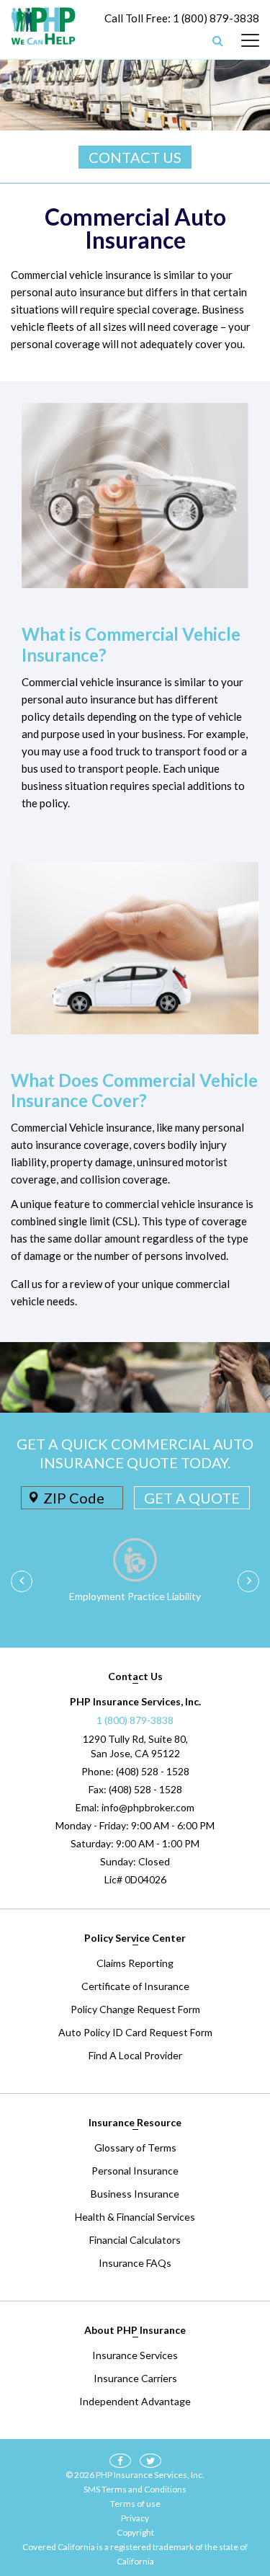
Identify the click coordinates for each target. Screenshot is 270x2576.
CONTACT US (135, 157)
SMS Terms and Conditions (135, 2489)
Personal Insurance (135, 2171)
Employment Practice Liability (135, 1596)
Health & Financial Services (135, 2217)
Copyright (135, 2532)
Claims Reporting (135, 1963)
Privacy (135, 2518)
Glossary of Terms (135, 2148)
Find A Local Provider (135, 2055)
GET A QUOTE (192, 1498)
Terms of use (135, 2504)
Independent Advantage (135, 2401)
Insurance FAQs (135, 2263)
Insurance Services (135, 2355)
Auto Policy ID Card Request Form (135, 2032)
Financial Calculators (135, 2240)
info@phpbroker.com (148, 1807)
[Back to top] (234, 2490)
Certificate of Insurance (135, 1986)
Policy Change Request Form (135, 2009)
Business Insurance (135, 2194)
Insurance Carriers (135, 2378)
